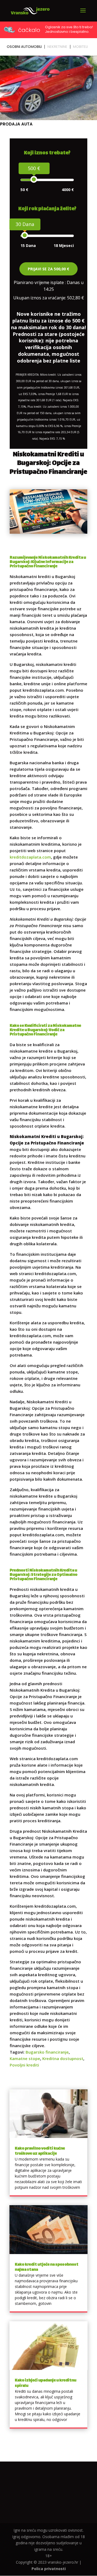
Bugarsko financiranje (47, 2052)
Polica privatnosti (49, 2569)
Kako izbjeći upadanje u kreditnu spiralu (46, 2383)
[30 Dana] (25, 235)
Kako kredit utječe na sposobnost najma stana (47, 2267)
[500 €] (34, 179)
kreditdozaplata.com (30, 857)
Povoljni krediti (24, 2065)
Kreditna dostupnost (63, 2058)
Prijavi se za (48, 269)
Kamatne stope (25, 2058)
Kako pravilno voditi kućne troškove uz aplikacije (40, 2151)
